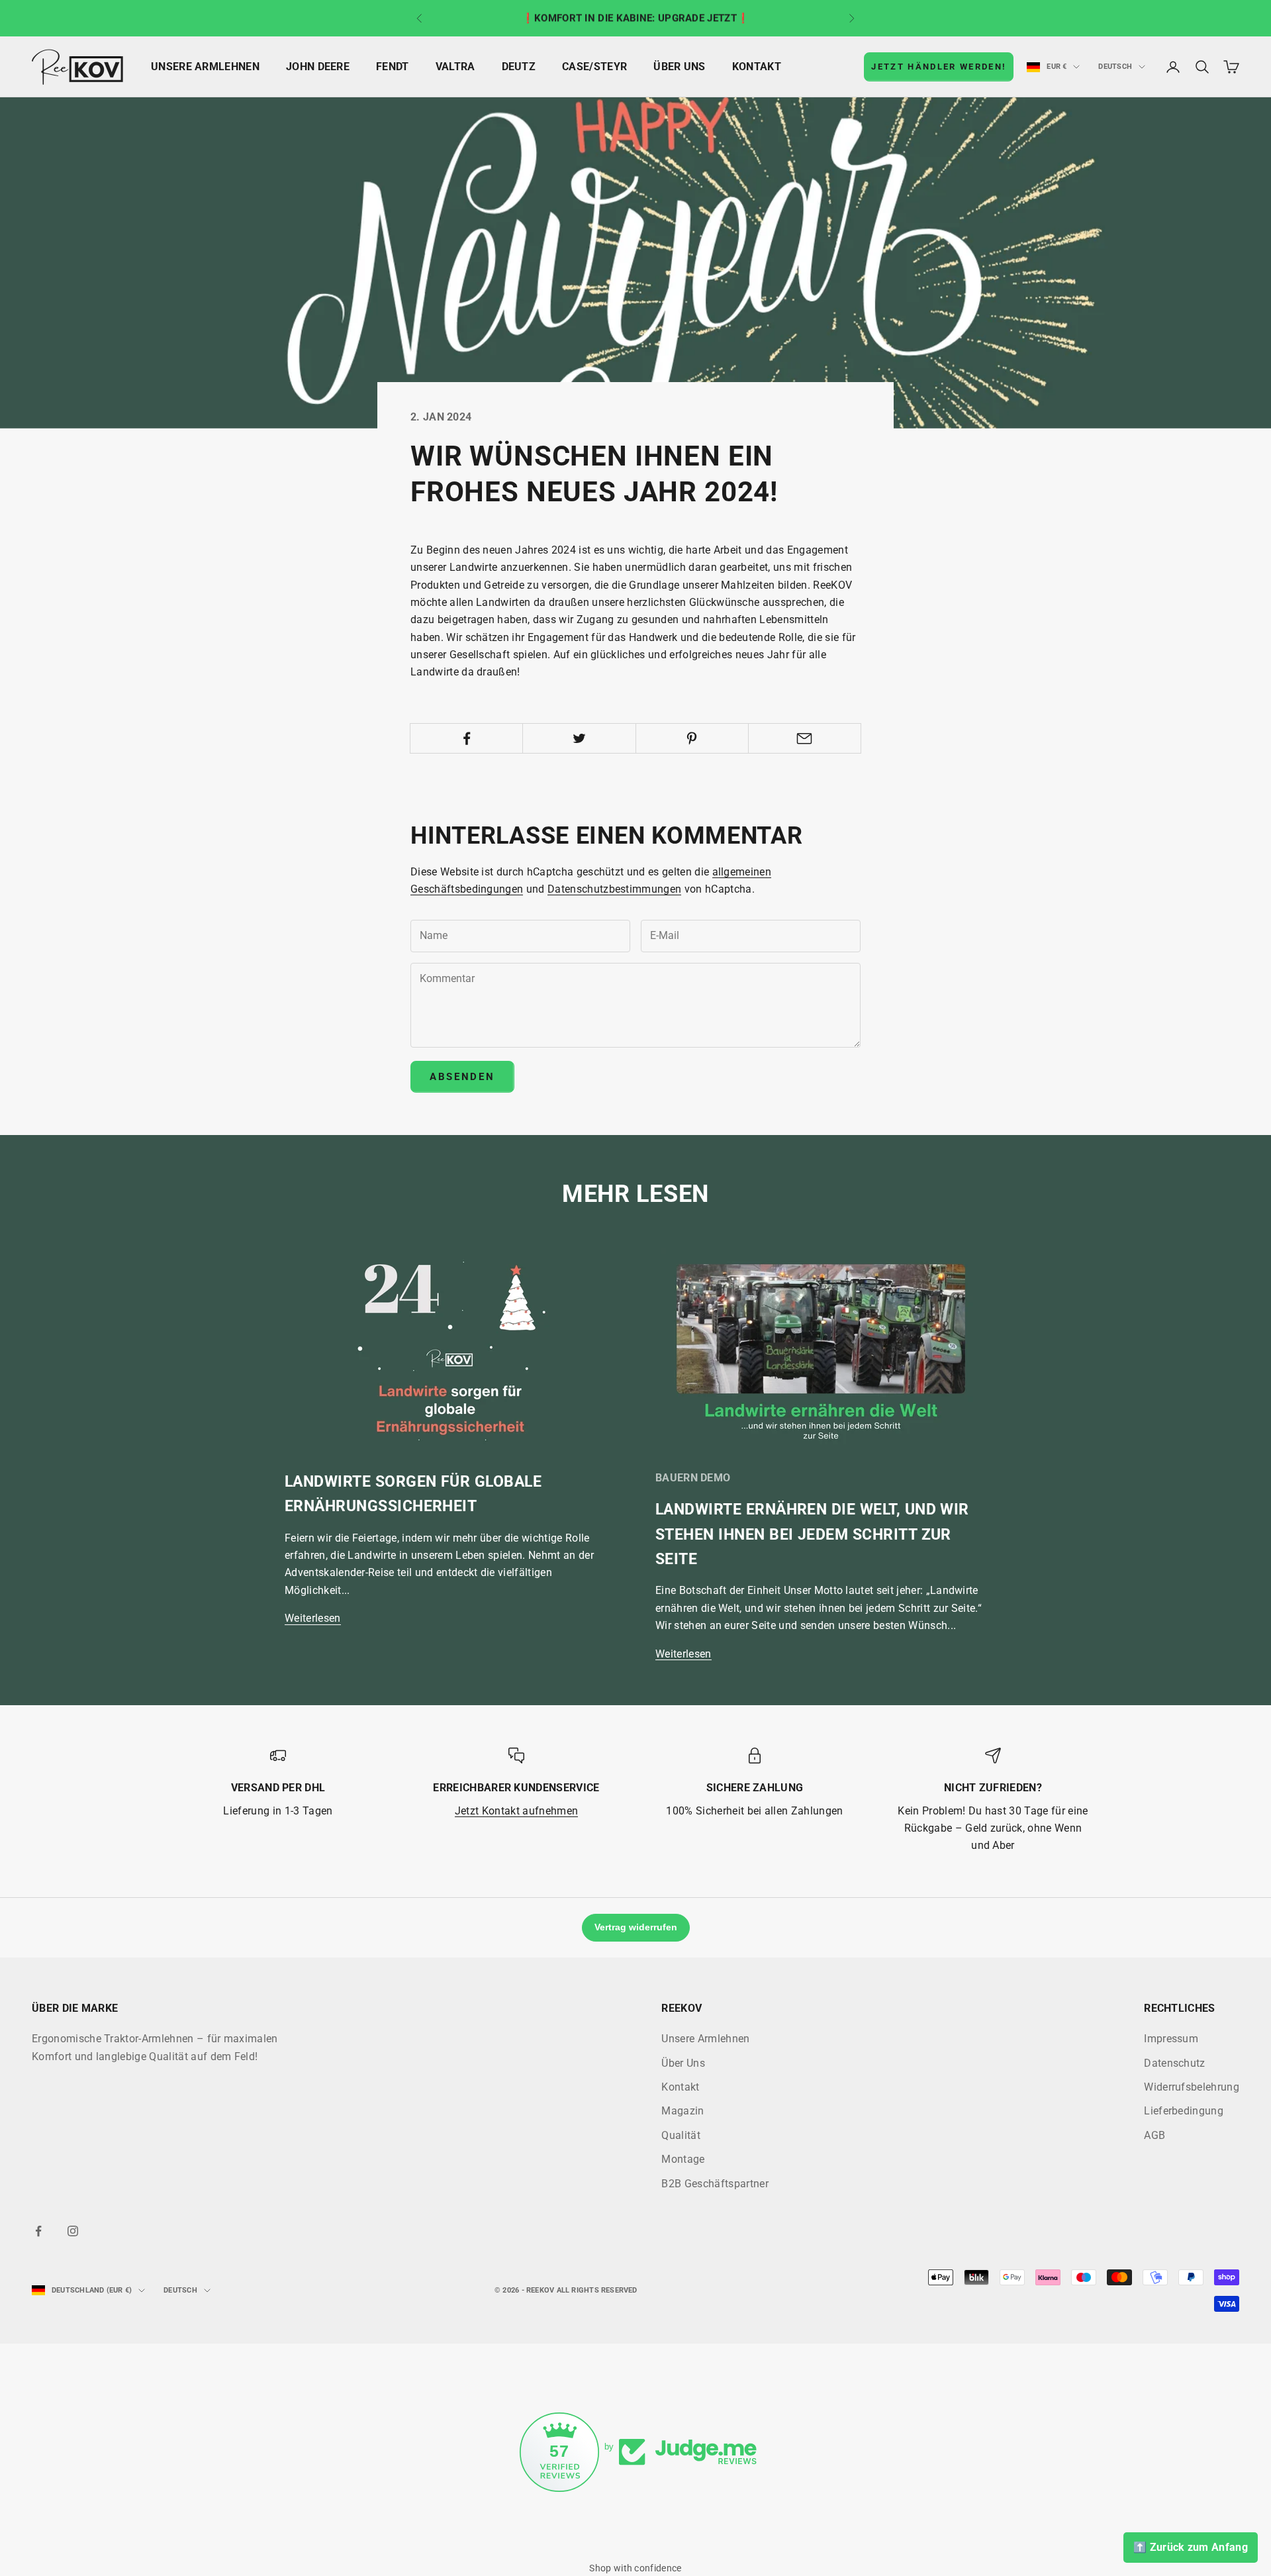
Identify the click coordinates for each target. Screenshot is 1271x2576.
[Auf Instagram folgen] (73, 2231)
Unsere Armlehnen (205, 67)
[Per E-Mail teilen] (805, 738)
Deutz (519, 67)
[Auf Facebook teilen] (466, 738)
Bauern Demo (693, 1478)
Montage (683, 2159)
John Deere (318, 67)
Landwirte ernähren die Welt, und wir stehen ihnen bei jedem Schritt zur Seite (812, 1534)
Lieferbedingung (1184, 2111)
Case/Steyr (594, 67)
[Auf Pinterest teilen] (692, 738)
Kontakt (757, 67)
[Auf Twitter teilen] (579, 738)
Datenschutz (1175, 2063)
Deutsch (1115, 67)
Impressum (1171, 2039)
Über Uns (680, 67)
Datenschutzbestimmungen (614, 889)
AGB (1154, 2135)
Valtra (455, 67)
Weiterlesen (313, 1618)
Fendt (393, 67)
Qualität (681, 2135)
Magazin (683, 2111)
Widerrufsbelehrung (1192, 2087)
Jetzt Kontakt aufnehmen (516, 1811)
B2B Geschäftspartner (715, 2184)
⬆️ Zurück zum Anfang (1191, 2547)
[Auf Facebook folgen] (38, 2231)
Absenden (462, 1077)
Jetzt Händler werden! (939, 67)
